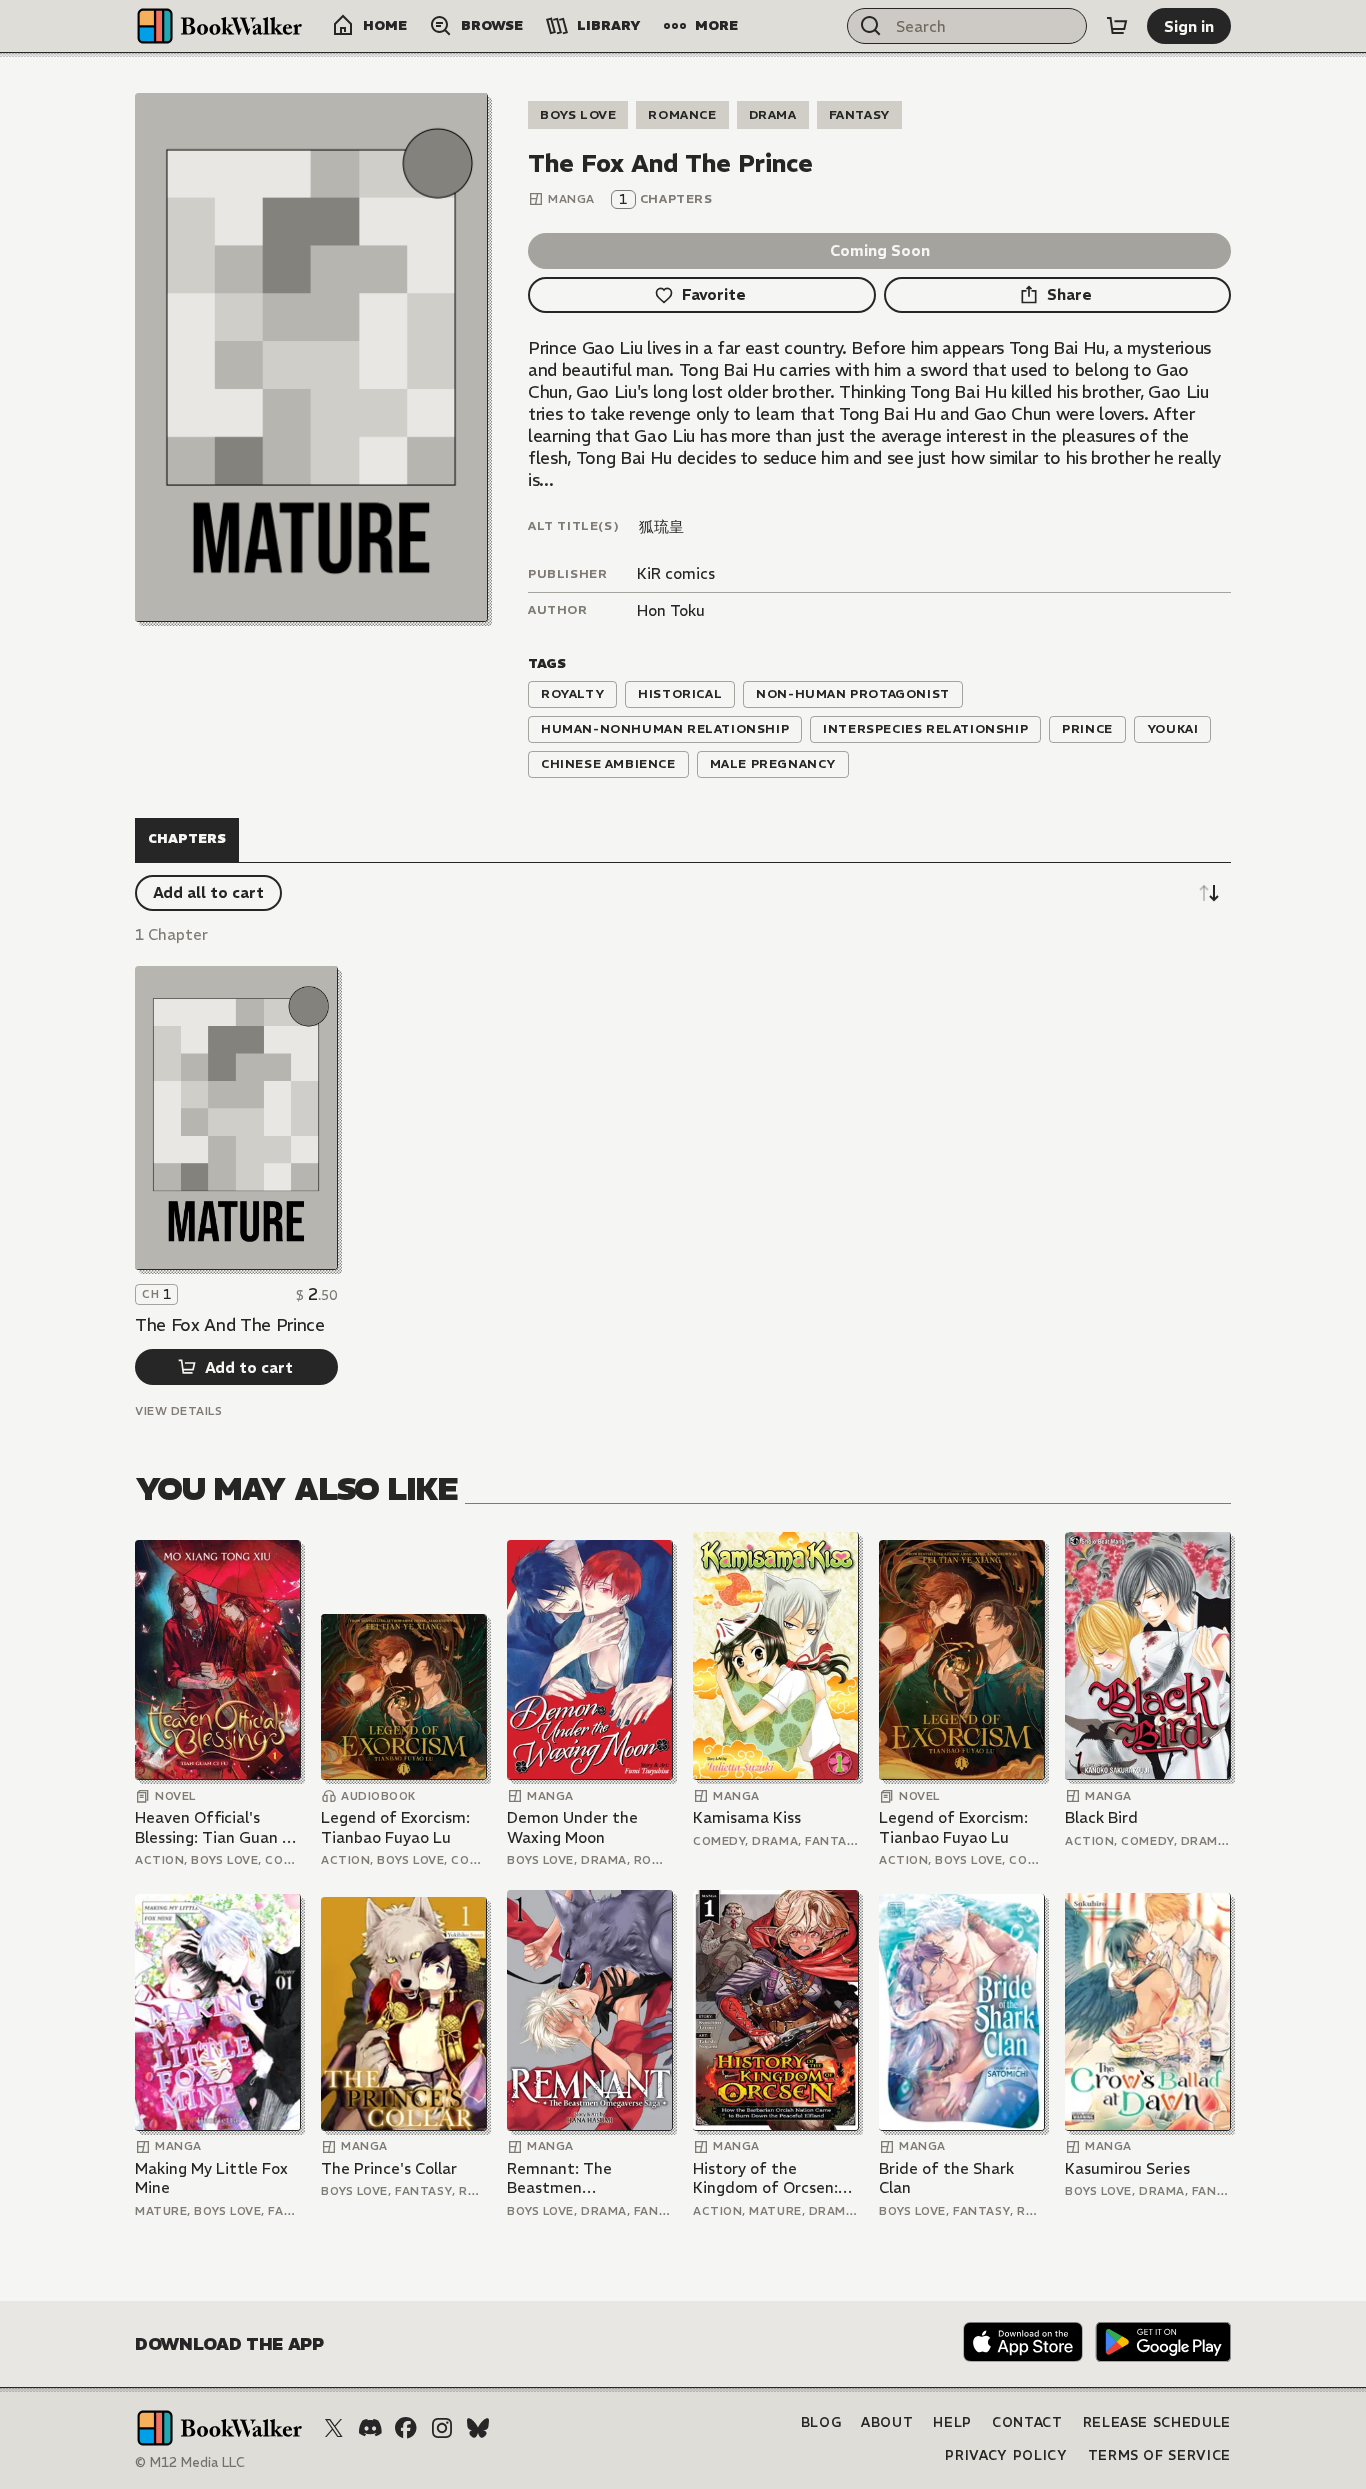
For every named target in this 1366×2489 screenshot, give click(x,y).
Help (952, 2422)
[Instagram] (442, 2428)
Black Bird (1101, 1817)
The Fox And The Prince (230, 1325)
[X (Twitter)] (334, 2428)
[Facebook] (406, 2428)
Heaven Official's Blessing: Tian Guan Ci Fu (215, 1827)
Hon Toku (671, 610)
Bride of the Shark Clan (946, 2178)
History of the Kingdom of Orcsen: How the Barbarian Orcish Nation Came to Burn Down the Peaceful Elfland (766, 2178)
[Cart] (1117, 26)
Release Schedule (1157, 2422)
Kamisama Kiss (747, 1817)
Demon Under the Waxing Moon (572, 1827)
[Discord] (370, 2428)
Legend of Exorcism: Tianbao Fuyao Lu (395, 1827)
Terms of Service (1159, 2455)
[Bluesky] (478, 2428)
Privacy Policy (1006, 2455)
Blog (821, 2422)
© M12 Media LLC (190, 2462)
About (887, 2422)
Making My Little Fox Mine (211, 2178)
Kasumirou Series (1127, 2168)
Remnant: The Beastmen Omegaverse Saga (573, 2178)
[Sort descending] (1209, 893)
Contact (1027, 2422)
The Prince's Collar (389, 2168)
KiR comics (676, 573)
